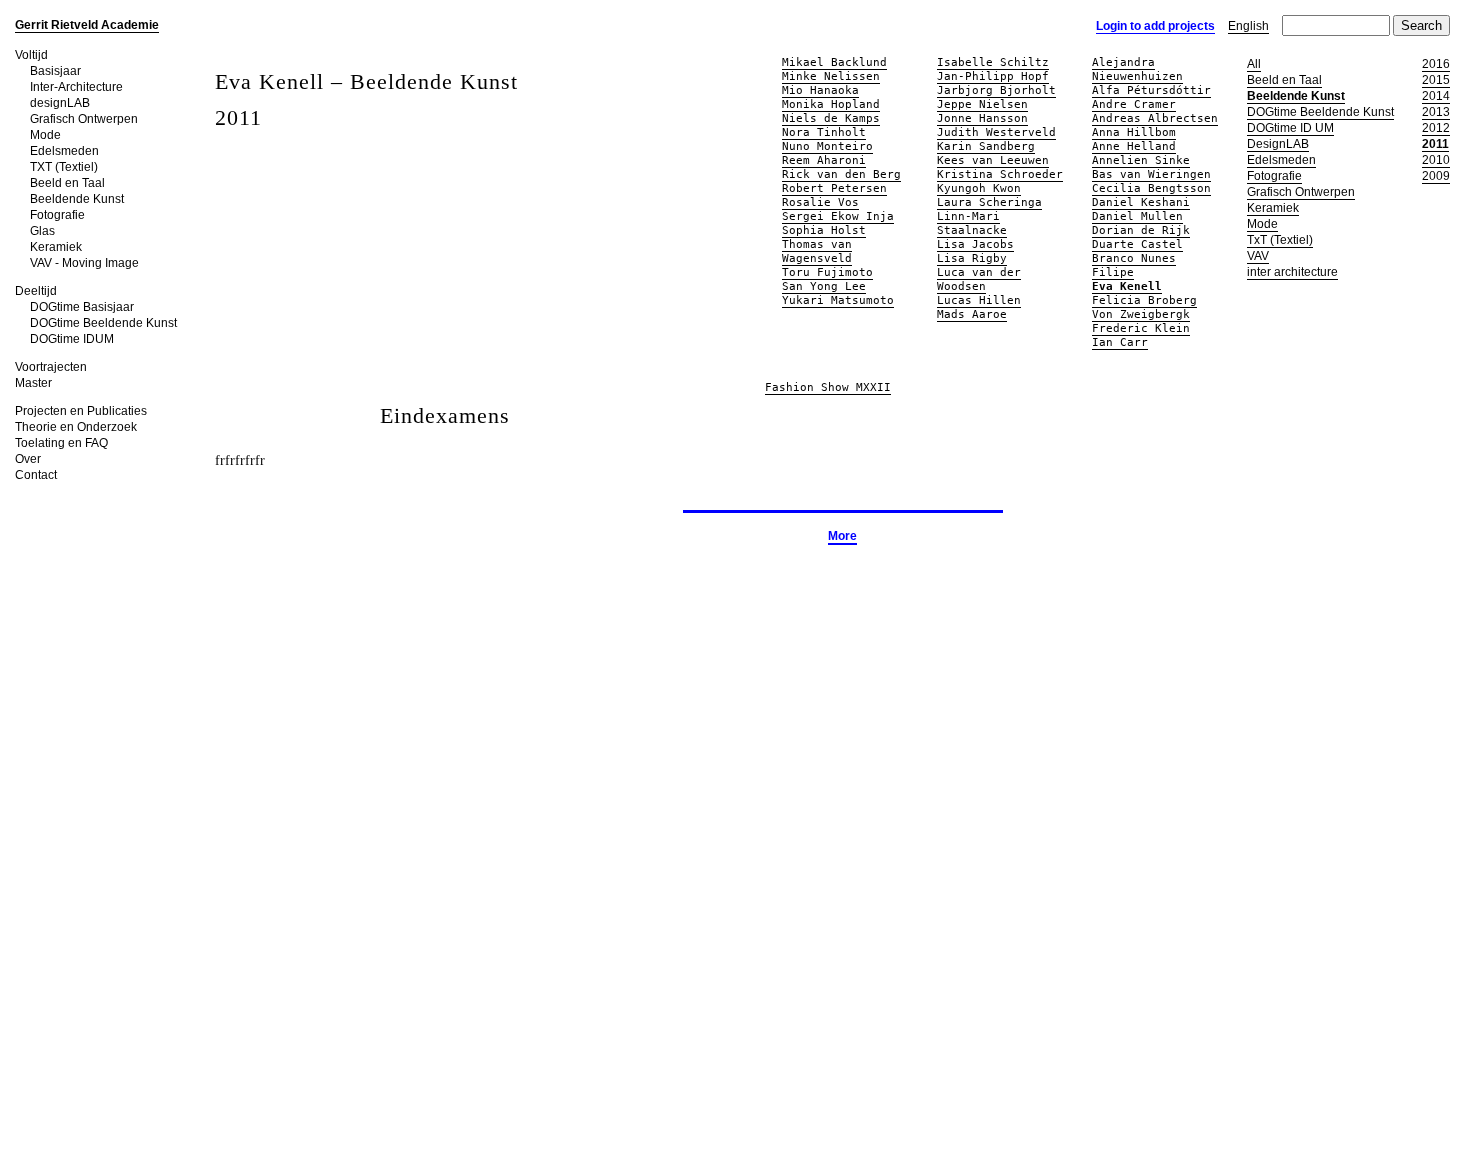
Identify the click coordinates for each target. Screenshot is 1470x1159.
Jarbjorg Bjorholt (996, 90)
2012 (1436, 128)
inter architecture (1292, 272)
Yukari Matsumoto (838, 300)
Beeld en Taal (67, 183)
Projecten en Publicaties (81, 411)
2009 (1436, 176)
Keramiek (56, 247)
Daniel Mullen (1137, 216)
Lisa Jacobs (975, 244)
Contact (36, 475)
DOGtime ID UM (1290, 128)
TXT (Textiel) (64, 167)
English (1248, 26)
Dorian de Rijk (1141, 230)
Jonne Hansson (982, 118)
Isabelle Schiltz (993, 62)
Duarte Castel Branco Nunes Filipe (1137, 258)
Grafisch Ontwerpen (84, 119)
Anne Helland (1134, 146)
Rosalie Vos (820, 202)
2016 (1436, 64)
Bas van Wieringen (1151, 174)
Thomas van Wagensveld (817, 251)
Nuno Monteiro (827, 146)
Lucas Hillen (979, 300)
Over (28, 459)
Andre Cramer (1134, 104)
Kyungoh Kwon (979, 188)
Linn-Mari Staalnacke (972, 223)
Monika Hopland (831, 104)
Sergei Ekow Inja (838, 216)
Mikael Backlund (834, 62)
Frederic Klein (1141, 328)
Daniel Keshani (1141, 202)
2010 (1436, 160)
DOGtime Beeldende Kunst (103, 323)
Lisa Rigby (972, 258)
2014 (1436, 96)
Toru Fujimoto (827, 272)
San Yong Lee (824, 286)
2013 (1436, 112)
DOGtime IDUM (72, 339)
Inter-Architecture (76, 87)
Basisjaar (55, 71)
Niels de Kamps (831, 118)
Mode (45, 135)
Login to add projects (1155, 26)
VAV (1258, 256)
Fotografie (57, 215)
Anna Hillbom (1134, 132)
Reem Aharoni (824, 160)
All (1254, 64)
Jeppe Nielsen (982, 104)
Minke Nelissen (831, 76)
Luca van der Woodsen (979, 279)
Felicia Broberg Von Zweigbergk (1144, 307)
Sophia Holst (824, 230)
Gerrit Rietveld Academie (87, 25)
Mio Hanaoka (820, 90)
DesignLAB (1278, 144)
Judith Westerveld (996, 132)
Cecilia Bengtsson (1151, 188)
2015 (1436, 80)
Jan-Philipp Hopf (993, 76)
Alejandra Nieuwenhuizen (1137, 69)
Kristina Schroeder (1000, 174)
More (842, 536)
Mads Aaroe (972, 314)
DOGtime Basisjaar (82, 307)
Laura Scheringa (989, 202)
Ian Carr (1120, 342)
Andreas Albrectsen (1155, 118)
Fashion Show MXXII (828, 387)
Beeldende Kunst (77, 199)
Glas (42, 231)
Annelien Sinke (1141, 160)
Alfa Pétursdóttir (1151, 90)
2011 (1435, 144)
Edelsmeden (64, 151)
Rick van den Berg (841, 174)
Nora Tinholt (824, 132)
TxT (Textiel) (1280, 240)
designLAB (60, 103)
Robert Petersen (834, 188)
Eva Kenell (1127, 286)
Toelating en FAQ (61, 443)
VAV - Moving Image (84, 263)
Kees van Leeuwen (993, 160)
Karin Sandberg (986, 146)
